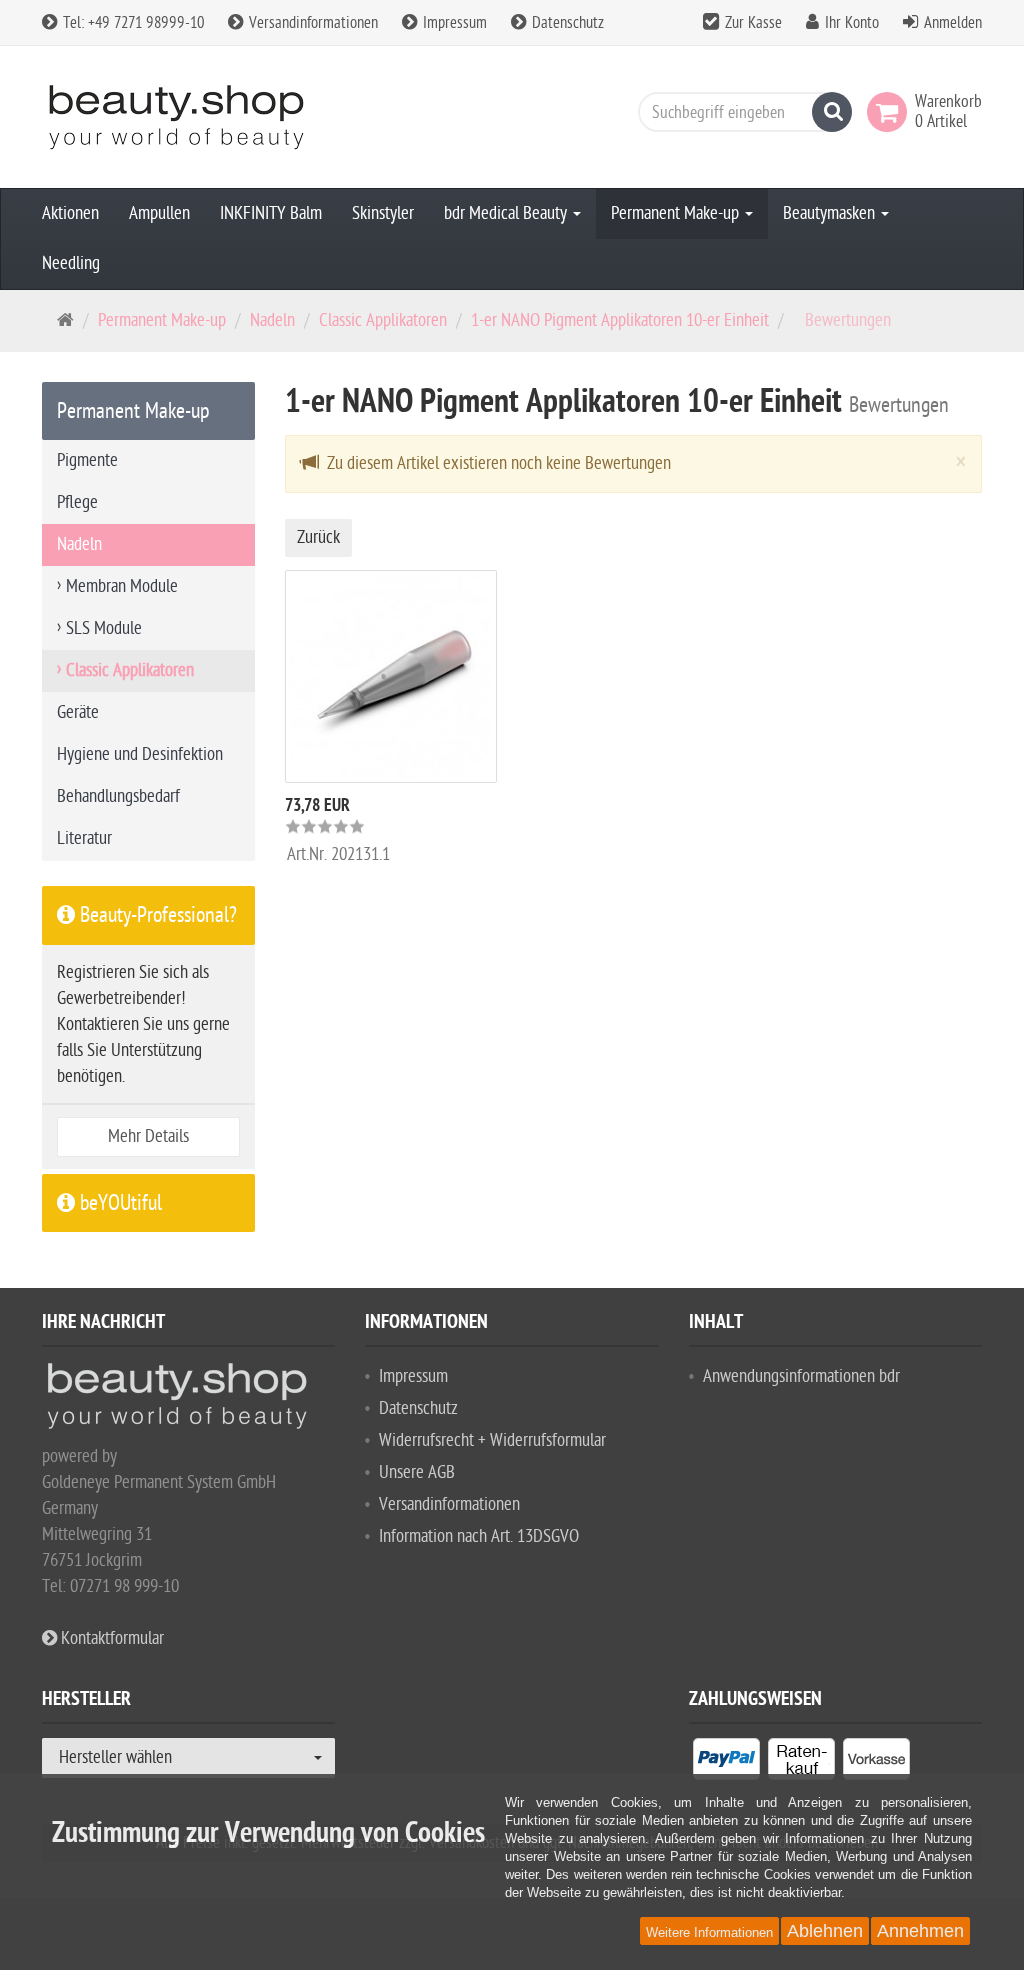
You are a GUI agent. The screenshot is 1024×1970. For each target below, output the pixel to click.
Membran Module (122, 586)
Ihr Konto (852, 23)
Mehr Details (148, 1136)
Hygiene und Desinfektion (140, 754)
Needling (71, 263)
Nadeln (272, 320)
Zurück (318, 537)
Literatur (84, 838)
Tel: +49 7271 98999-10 (131, 23)
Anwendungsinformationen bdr (801, 1376)
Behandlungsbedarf (118, 796)
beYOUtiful (118, 1203)
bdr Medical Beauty (507, 213)
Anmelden (953, 23)
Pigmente (87, 460)
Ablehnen (825, 1931)
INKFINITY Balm (271, 213)
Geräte (78, 712)
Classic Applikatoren (383, 320)
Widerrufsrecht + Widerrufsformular (492, 1440)
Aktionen (70, 213)
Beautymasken (831, 213)
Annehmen (920, 1931)
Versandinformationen (311, 23)
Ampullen (159, 213)
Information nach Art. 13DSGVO (479, 1536)
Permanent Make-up (677, 213)
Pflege (77, 502)
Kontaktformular (110, 1638)
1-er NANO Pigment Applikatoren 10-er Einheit (620, 320)
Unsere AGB (417, 1472)
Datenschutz (566, 23)
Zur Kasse (753, 23)
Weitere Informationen (709, 1932)
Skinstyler (383, 213)
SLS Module (104, 628)
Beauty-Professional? (156, 915)
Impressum (453, 23)
